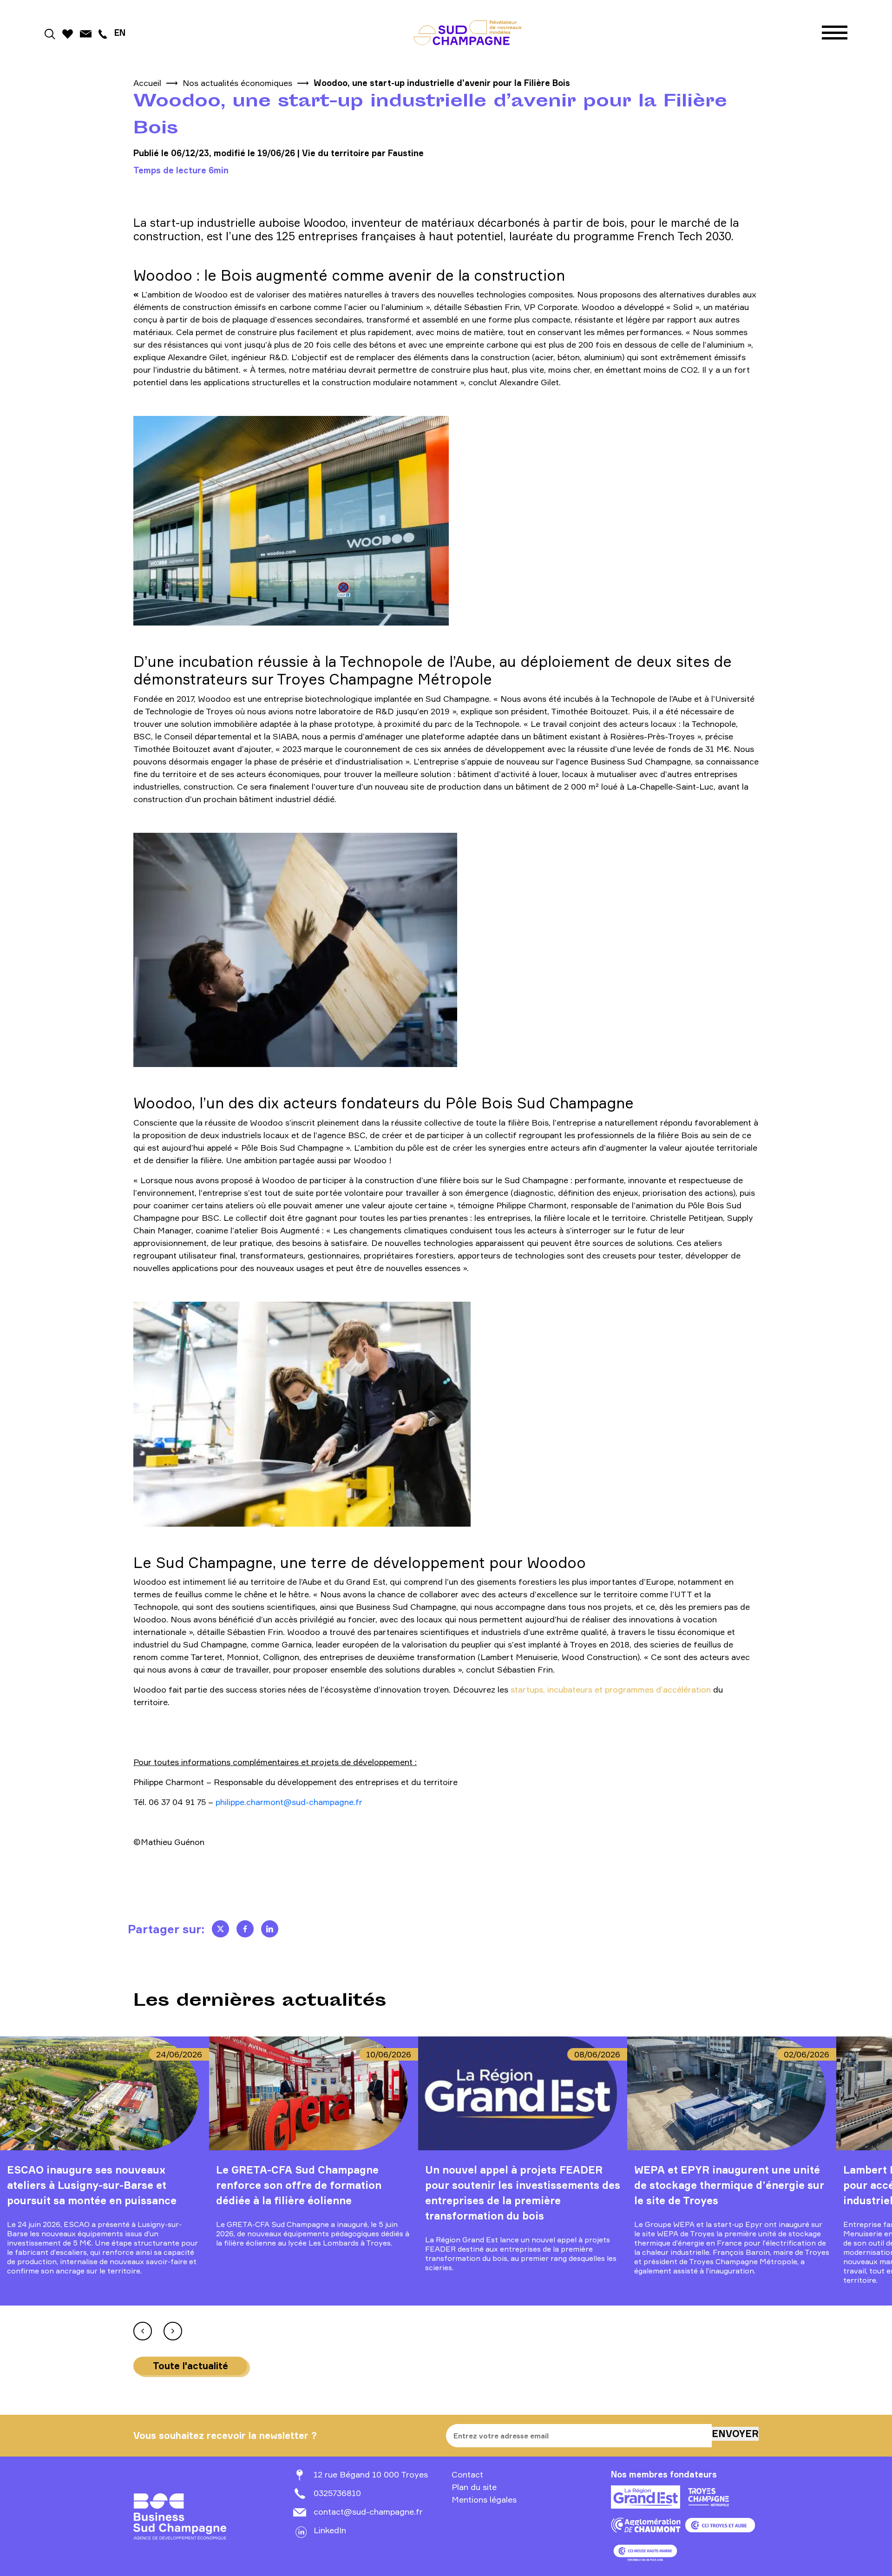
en (120, 33)
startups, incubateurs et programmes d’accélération (611, 1689)
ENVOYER (735, 2434)
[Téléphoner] (103, 32)
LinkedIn (330, 2530)
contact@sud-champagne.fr (368, 2511)
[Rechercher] (50, 32)
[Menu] (835, 33)
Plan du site (474, 2487)
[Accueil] (468, 33)
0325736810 (337, 2493)
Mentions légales (484, 2499)
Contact (467, 2474)
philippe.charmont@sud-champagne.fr (289, 1802)
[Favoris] (68, 32)
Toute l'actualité (190, 2366)
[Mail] (86, 32)
